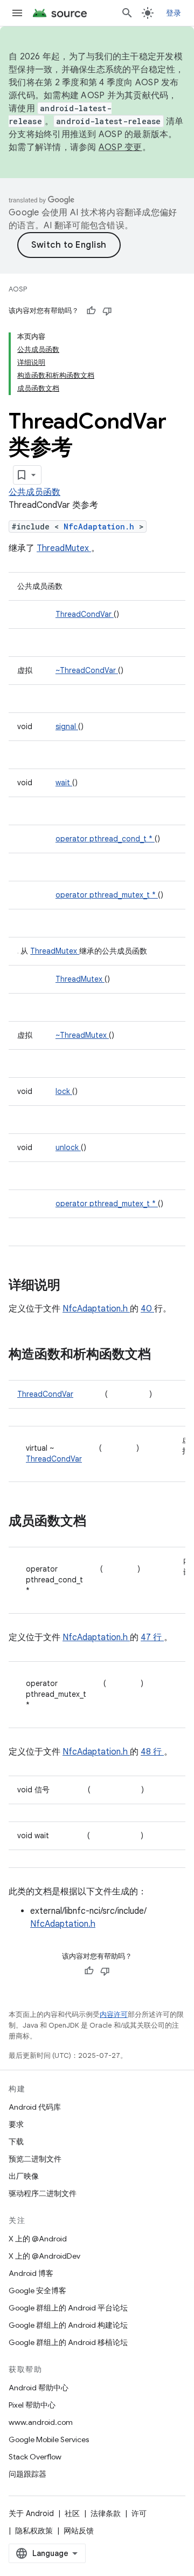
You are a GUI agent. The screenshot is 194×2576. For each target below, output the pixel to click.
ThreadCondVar (85, 614)
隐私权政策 (34, 2531)
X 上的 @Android (38, 2239)
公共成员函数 (34, 492)
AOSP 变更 (120, 147)
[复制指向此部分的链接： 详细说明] (74, 1286)
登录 (174, 13)
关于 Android (31, 2513)
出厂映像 (24, 2176)
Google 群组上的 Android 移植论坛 (68, 2342)
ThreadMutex (64, 548)
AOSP (18, 289)
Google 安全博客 (37, 2290)
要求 (16, 2124)
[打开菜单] (17, 13)
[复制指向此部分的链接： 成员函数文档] (100, 1522)
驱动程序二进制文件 (43, 2193)
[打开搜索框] (127, 13)
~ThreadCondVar (87, 670)
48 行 (152, 1752)
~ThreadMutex (82, 1035)
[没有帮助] (107, 311)
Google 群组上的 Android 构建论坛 (68, 2325)
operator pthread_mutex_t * (107, 895)
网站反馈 (79, 2531)
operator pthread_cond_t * (105, 839)
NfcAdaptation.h (101, 526)
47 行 (152, 1637)
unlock (68, 1147)
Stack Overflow (35, 2457)
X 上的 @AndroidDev (44, 2256)
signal (67, 726)
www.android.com (41, 2422)
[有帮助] (91, 311)
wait (64, 783)
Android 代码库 (35, 2107)
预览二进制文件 (35, 2159)
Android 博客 (31, 2273)
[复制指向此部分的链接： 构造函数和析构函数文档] (165, 1355)
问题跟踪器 (27, 2474)
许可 (139, 2513)
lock (64, 1091)
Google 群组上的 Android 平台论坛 (68, 2308)
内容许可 (114, 2014)
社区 (72, 2513)
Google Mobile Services (49, 2439)
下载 (16, 2142)
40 (147, 1309)
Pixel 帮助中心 (32, 2405)
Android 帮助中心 (39, 2388)
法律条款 (106, 2513)
